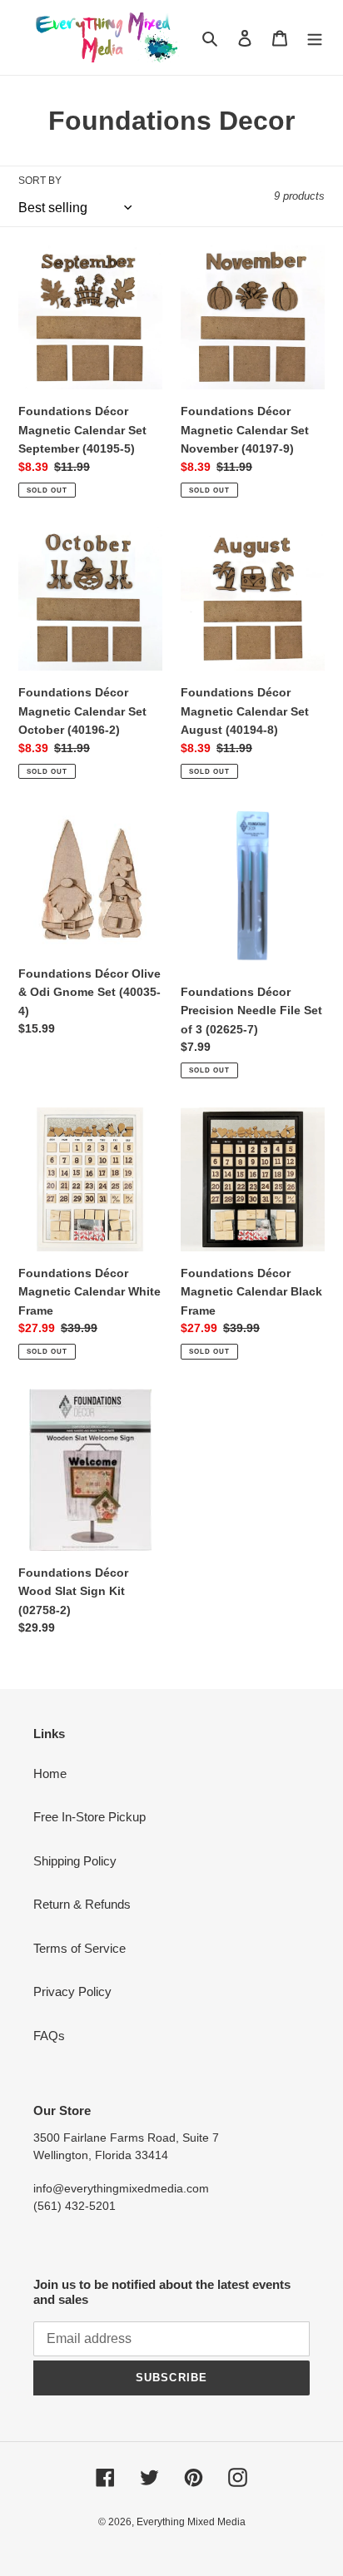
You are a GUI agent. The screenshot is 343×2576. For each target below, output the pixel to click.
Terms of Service (80, 1948)
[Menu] (315, 38)
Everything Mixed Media (191, 2522)
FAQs (49, 2036)
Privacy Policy (72, 1991)
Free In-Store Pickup (89, 1817)
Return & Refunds (82, 1904)
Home (50, 1773)
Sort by (40, 181)
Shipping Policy (75, 1861)
